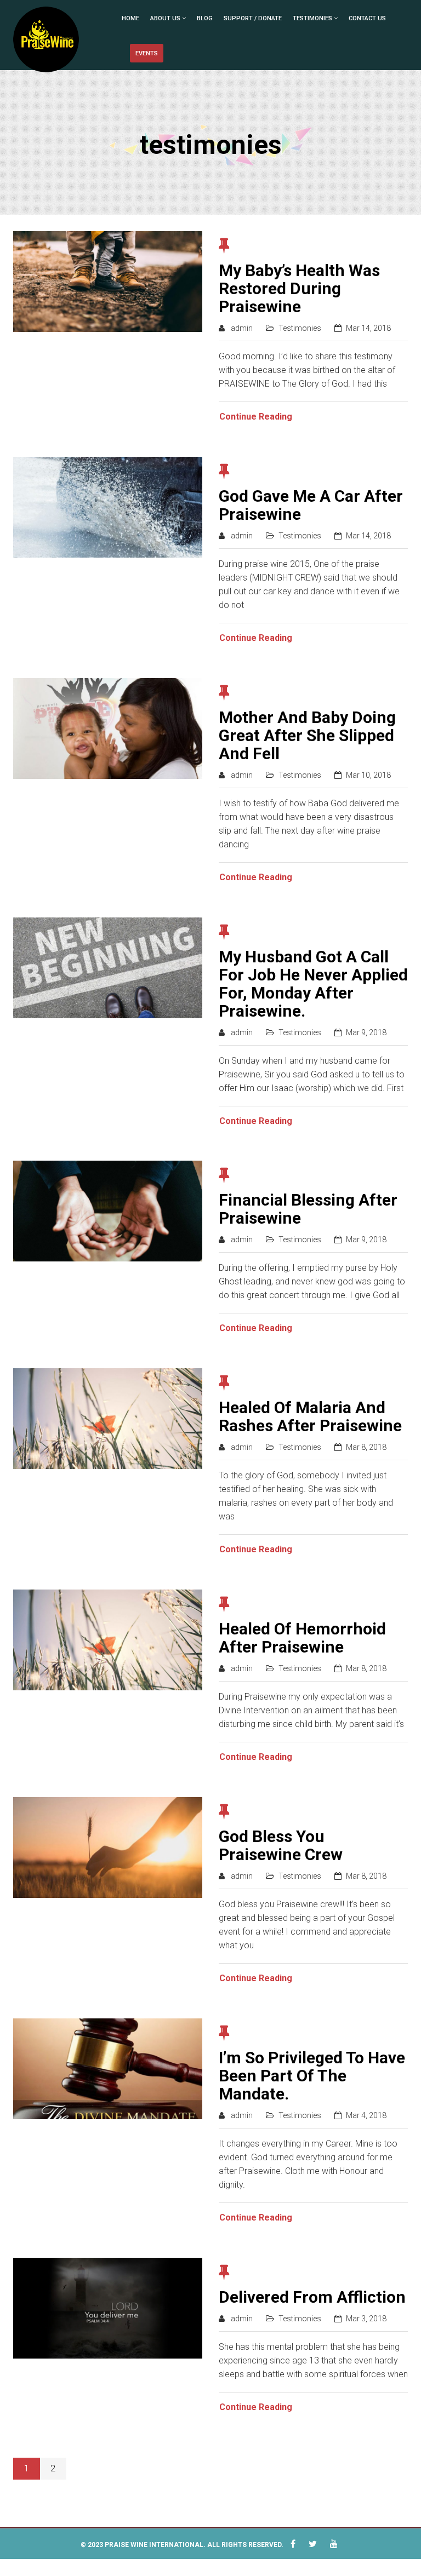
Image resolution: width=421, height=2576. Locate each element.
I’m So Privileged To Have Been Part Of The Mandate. (312, 2076)
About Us (165, 18)
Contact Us (367, 18)
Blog (205, 18)
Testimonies (312, 18)
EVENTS (147, 53)
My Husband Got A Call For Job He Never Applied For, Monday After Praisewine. (313, 984)
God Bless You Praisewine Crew (281, 1845)
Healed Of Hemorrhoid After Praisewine (302, 1638)
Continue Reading (256, 417)
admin (242, 328)
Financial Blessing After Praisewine (308, 1209)
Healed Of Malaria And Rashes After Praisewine (310, 1416)
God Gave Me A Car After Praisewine (311, 505)
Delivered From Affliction (312, 2297)
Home (130, 18)
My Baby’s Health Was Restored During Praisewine (299, 288)
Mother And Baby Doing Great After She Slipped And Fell (307, 735)
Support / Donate (253, 18)
